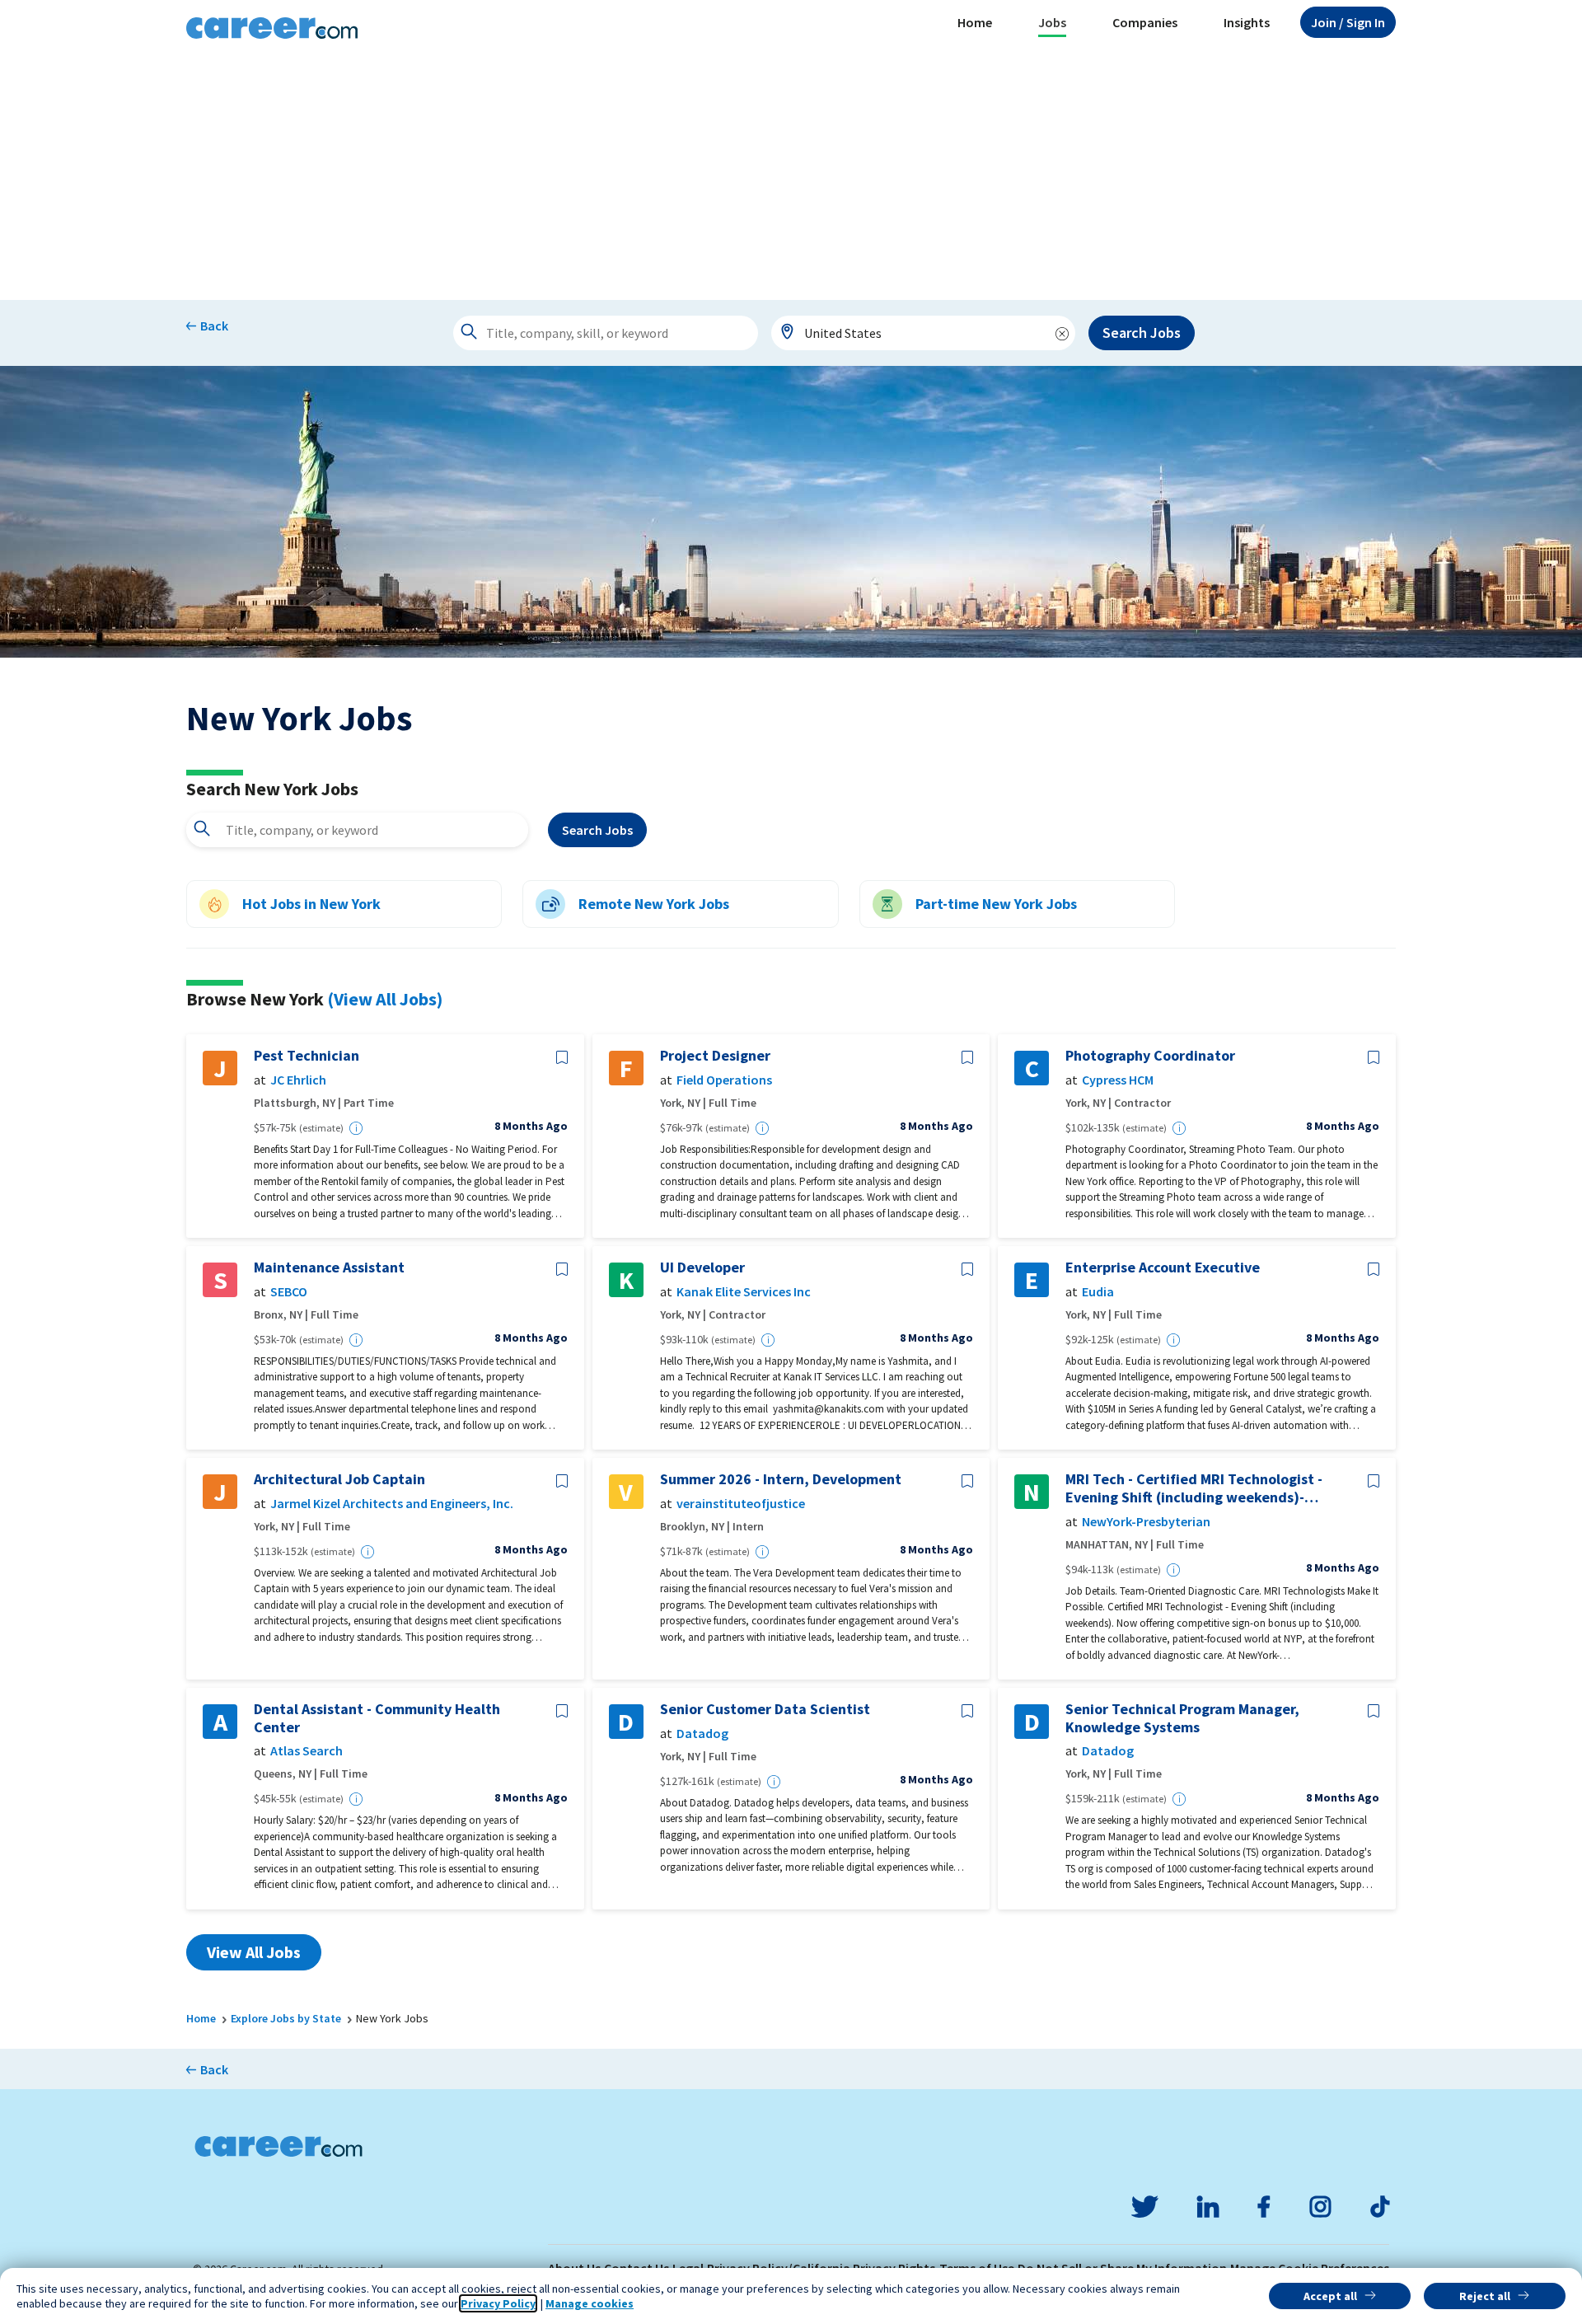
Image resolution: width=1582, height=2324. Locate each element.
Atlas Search (307, 1751)
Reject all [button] (1485, 2296)
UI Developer (702, 1267)
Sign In (1348, 22)
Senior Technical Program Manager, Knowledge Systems (1182, 1718)
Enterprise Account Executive (1163, 1267)
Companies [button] (1145, 22)
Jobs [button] (1052, 22)
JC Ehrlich (298, 1080)
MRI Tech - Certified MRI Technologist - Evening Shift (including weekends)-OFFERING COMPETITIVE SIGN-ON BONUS (1199, 1488)
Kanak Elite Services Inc (744, 1292)
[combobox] (924, 333)
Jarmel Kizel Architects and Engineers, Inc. (392, 1504)
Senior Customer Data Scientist (765, 1709)
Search (597, 830)
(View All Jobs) (385, 999)
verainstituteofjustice (741, 1504)
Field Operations (724, 1080)
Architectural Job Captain (339, 1479)
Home (975, 22)
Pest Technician (307, 1056)
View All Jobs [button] (254, 1952)
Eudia (1098, 1292)
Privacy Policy (498, 2303)
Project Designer (715, 1056)
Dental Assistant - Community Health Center (377, 1718)
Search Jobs (1142, 333)
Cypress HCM (1118, 1080)
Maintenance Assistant (329, 1267)
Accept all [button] (1330, 2296)
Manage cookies (590, 2303)
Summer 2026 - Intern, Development (781, 1479)
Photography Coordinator (1150, 1056)
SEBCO (289, 1292)
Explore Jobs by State (286, 2018)
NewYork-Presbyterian (1146, 1522)
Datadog (702, 1734)
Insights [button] (1247, 22)
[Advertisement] (791, 176)
